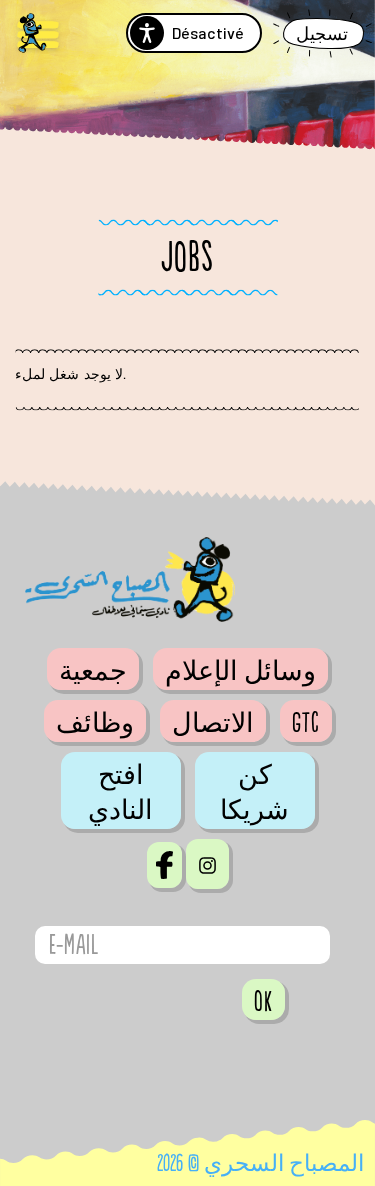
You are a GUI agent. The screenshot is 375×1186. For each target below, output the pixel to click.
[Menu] (38, 35)
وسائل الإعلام (240, 671)
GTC (306, 723)
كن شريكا (254, 792)
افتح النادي (120, 792)
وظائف (95, 723)
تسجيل (322, 34)
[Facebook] (164, 865)
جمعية (93, 671)
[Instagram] (207, 864)
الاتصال (213, 723)
